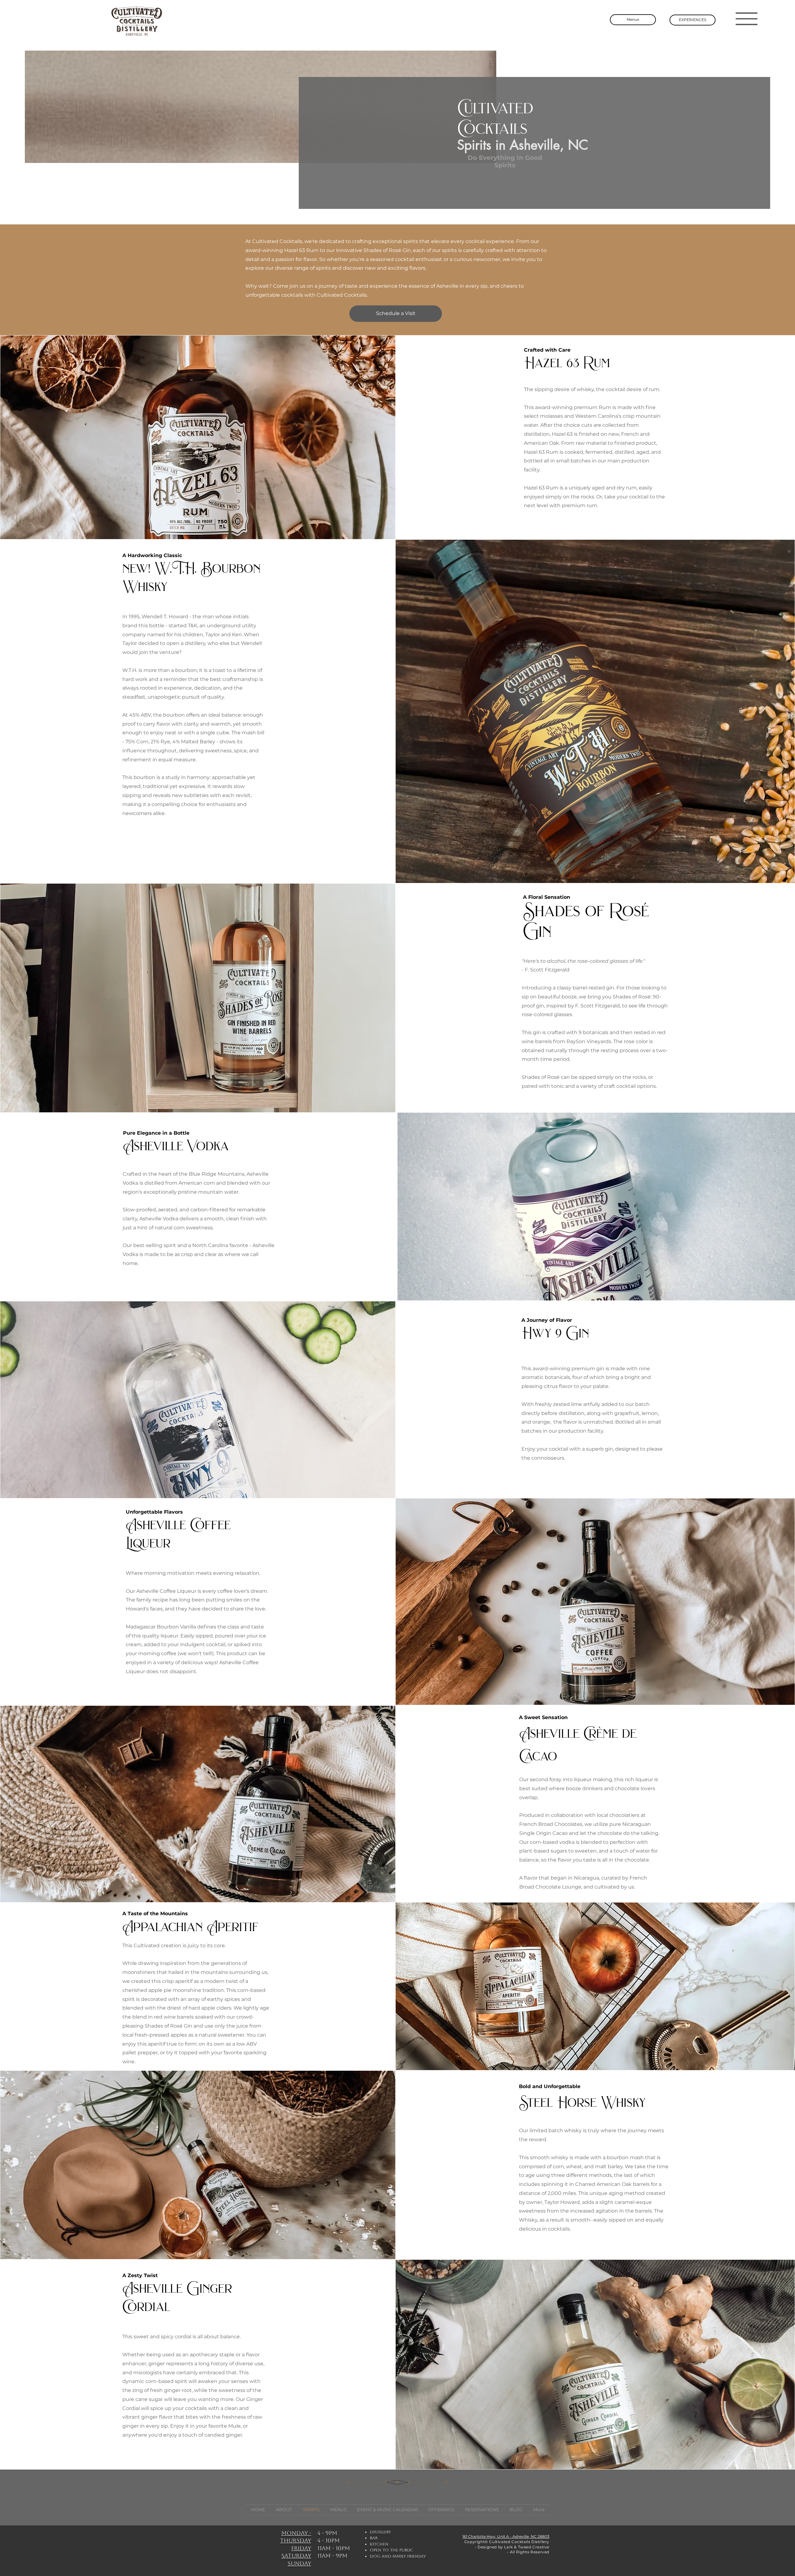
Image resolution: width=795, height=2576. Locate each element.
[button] (747, 19)
